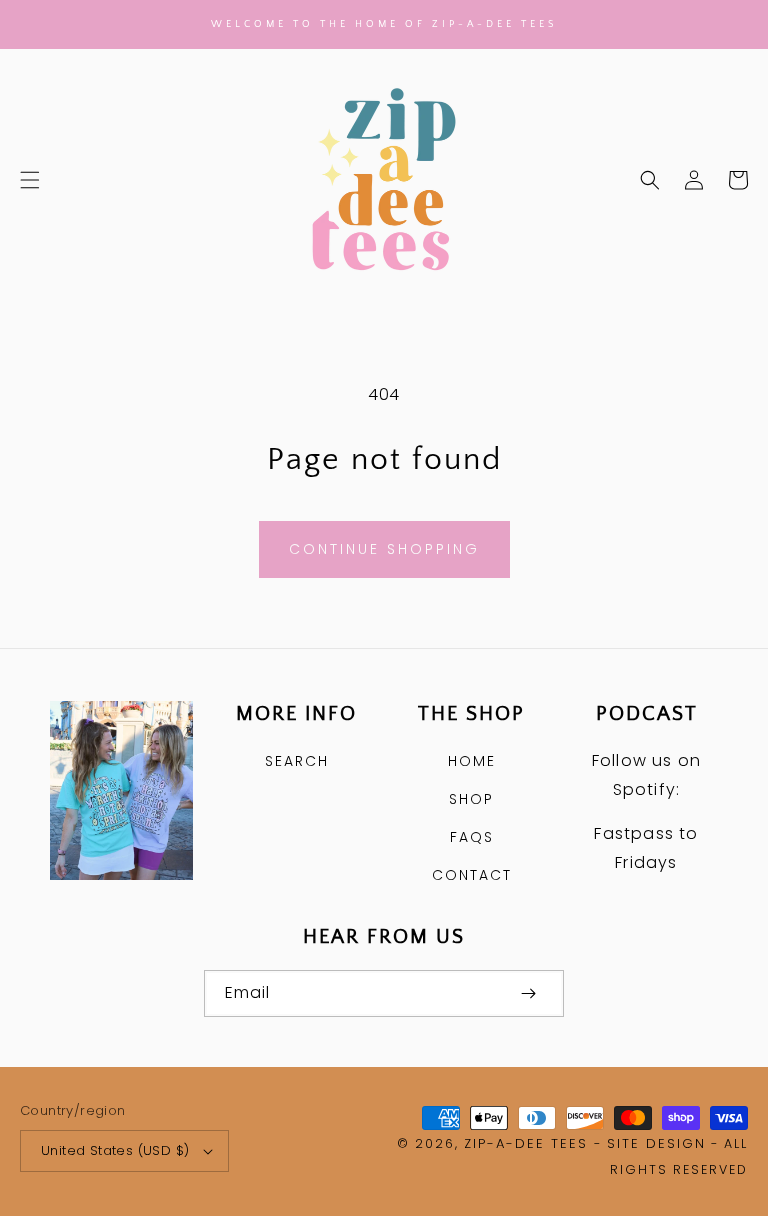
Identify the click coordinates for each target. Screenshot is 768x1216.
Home (472, 761)
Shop (471, 799)
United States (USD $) (115, 1150)
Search (297, 761)
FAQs (472, 837)
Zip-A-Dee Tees (526, 1143)
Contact (472, 875)
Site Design (656, 1143)
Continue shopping (384, 549)
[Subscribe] (528, 993)
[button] (30, 180)
